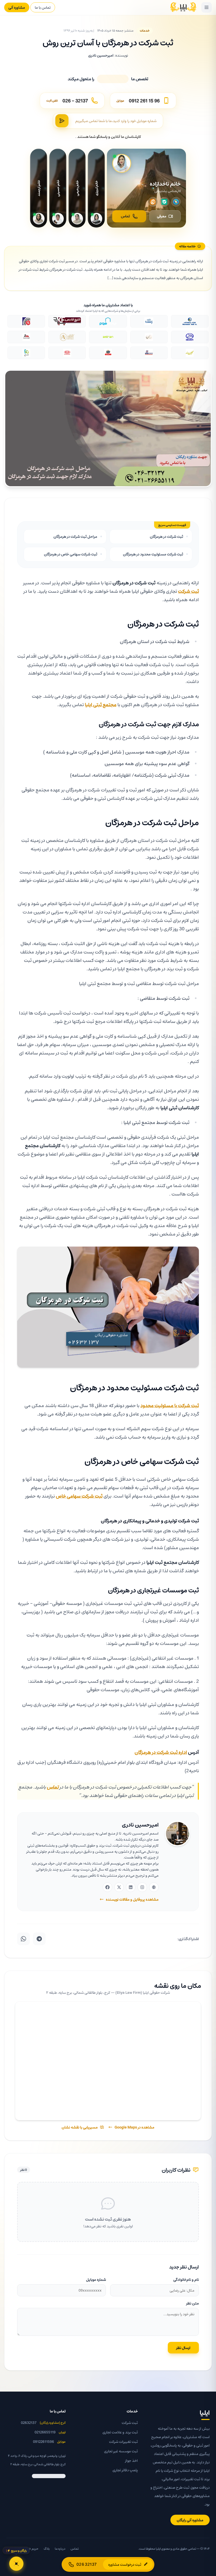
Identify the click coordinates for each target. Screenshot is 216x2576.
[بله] (164, 202)
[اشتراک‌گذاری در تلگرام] (39, 1939)
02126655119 (45, 2432)
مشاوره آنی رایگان (190, 2520)
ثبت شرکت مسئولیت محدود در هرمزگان (153, 554)
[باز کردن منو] (207, 7)
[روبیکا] (176, 202)
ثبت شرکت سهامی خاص (79, 1496)
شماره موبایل (96, 2279)
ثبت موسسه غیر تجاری (121, 2451)
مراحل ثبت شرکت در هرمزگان (75, 536)
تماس (125, 216)
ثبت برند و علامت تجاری (120, 2432)
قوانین (11, 2549)
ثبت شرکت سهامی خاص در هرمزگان (71, 554)
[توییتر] (119, 1887)
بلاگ (47, 2549)
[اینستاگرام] (142, 1887)
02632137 (29, 2423)
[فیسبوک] (107, 1887)
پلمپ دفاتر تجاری (125, 2470)
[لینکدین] (131, 1887)
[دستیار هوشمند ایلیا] (16, 2564)
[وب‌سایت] (154, 1887)
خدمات (145, 30)
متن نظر (193, 2303)
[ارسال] (62, 121)
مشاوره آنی (17, 7)
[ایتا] (153, 202)
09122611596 (43, 2442)
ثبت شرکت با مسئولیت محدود (170, 1405)
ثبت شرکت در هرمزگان (166, 536)
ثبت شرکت (188, 591)
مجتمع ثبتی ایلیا (101, 704)
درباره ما (60, 2549)
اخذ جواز (131, 2460)
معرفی (162, 216)
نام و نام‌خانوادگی (186, 2279)
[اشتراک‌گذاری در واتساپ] (23, 1939)
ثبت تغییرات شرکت (123, 2442)
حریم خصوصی (29, 2549)
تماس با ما (43, 7)
